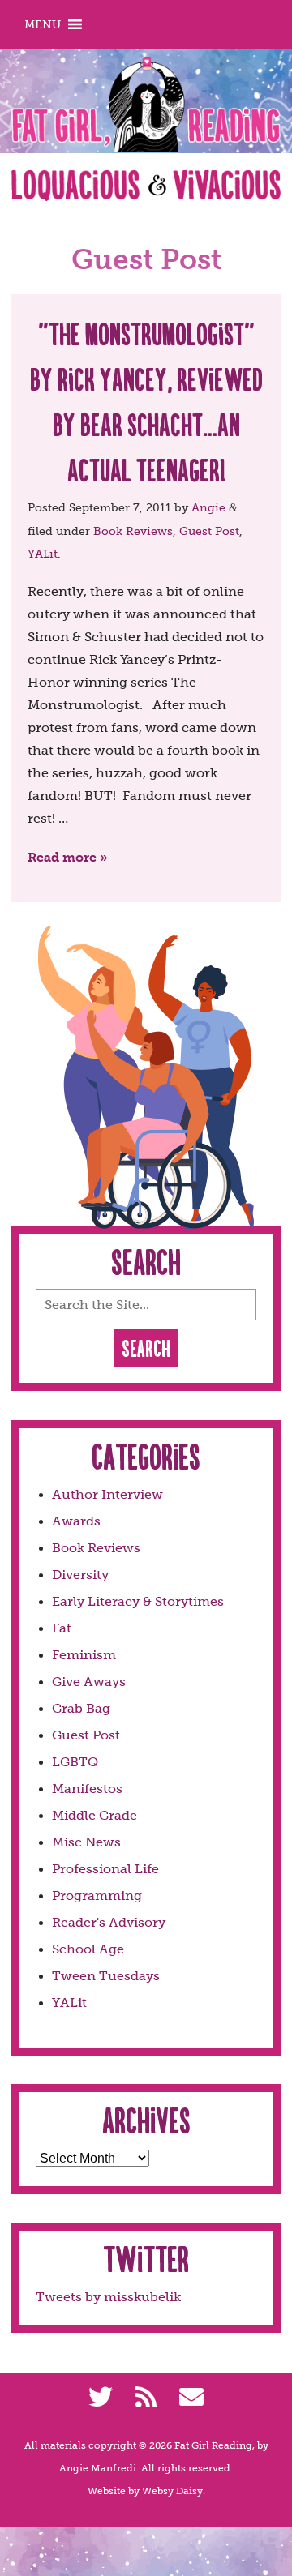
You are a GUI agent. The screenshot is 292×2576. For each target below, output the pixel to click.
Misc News (86, 1842)
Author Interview (107, 1494)
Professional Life (105, 1869)
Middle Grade (94, 1815)
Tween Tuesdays (106, 1976)
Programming (97, 1896)
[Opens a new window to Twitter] (101, 2398)
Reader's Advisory (109, 1922)
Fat (62, 1628)
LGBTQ (75, 1762)
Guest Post (209, 531)
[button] (43, 24)
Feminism (84, 1655)
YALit (43, 554)
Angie (208, 507)
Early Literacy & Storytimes (138, 1601)
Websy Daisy (172, 2491)
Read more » (68, 857)
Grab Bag (81, 1708)
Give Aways (89, 1682)
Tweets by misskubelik (108, 2297)
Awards (76, 1521)
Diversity (80, 1575)
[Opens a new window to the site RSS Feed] (146, 2398)
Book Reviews (133, 531)
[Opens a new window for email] (191, 2398)
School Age (88, 1949)
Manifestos (87, 1789)
